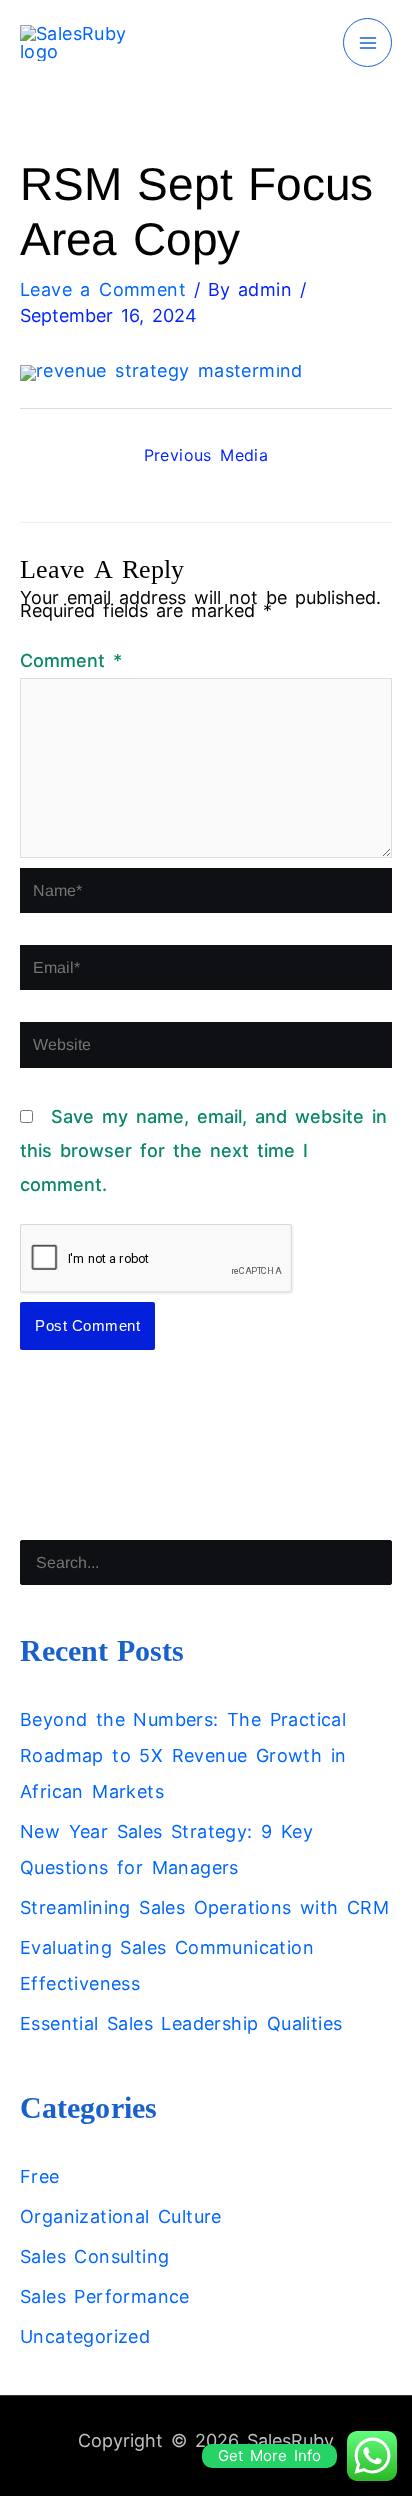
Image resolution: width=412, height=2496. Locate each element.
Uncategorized (85, 2336)
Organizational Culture (121, 2216)
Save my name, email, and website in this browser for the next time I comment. (203, 1150)
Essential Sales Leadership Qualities (181, 2023)
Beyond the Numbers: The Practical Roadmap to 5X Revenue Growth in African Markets (183, 1755)
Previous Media (206, 455)
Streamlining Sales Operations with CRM (204, 1907)
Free (40, 2176)
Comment (71, 660)
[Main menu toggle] (367, 42)
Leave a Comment (103, 289)
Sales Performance (105, 2296)
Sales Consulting (94, 2256)
